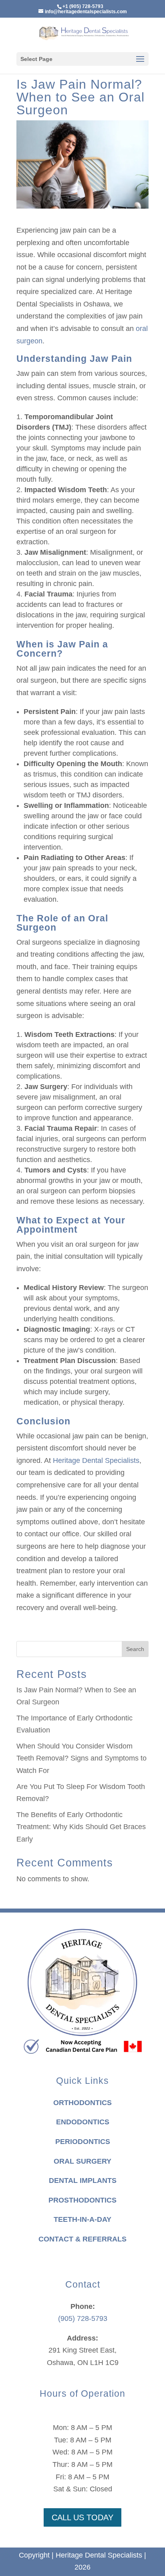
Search (135, 1649)
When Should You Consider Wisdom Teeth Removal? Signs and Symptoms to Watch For (81, 1758)
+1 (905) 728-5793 (83, 6)
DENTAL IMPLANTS (83, 2180)
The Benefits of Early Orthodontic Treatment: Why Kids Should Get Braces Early (81, 1827)
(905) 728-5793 (83, 2318)
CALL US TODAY (82, 2517)
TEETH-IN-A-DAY (82, 2219)
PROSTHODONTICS (82, 2200)
